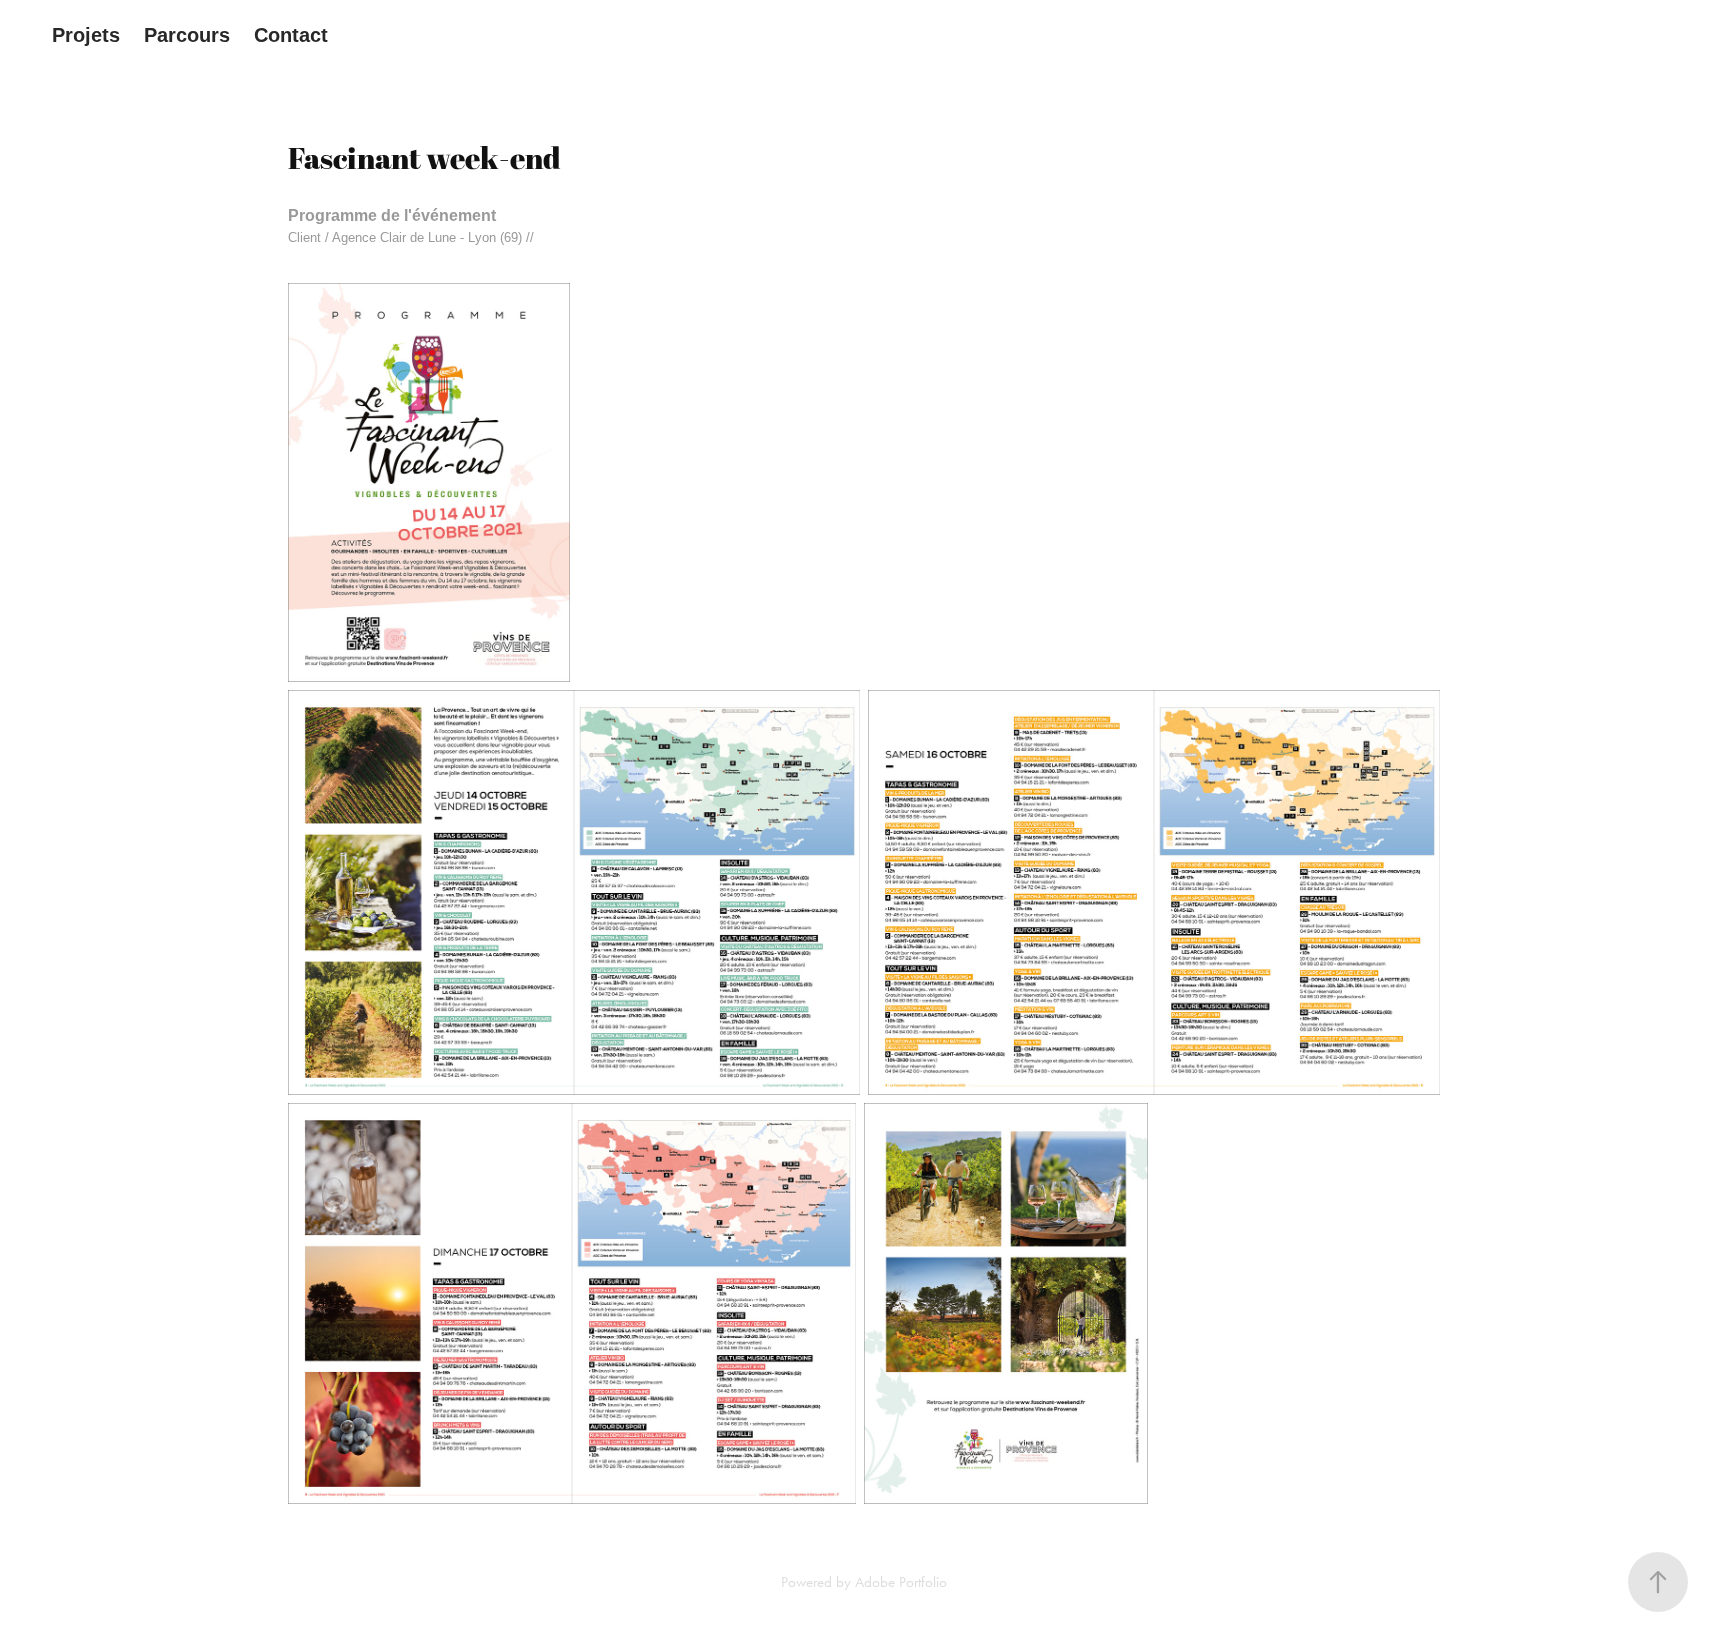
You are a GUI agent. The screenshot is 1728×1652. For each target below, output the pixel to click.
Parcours (187, 35)
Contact (291, 35)
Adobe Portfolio (901, 1582)
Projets (86, 35)
